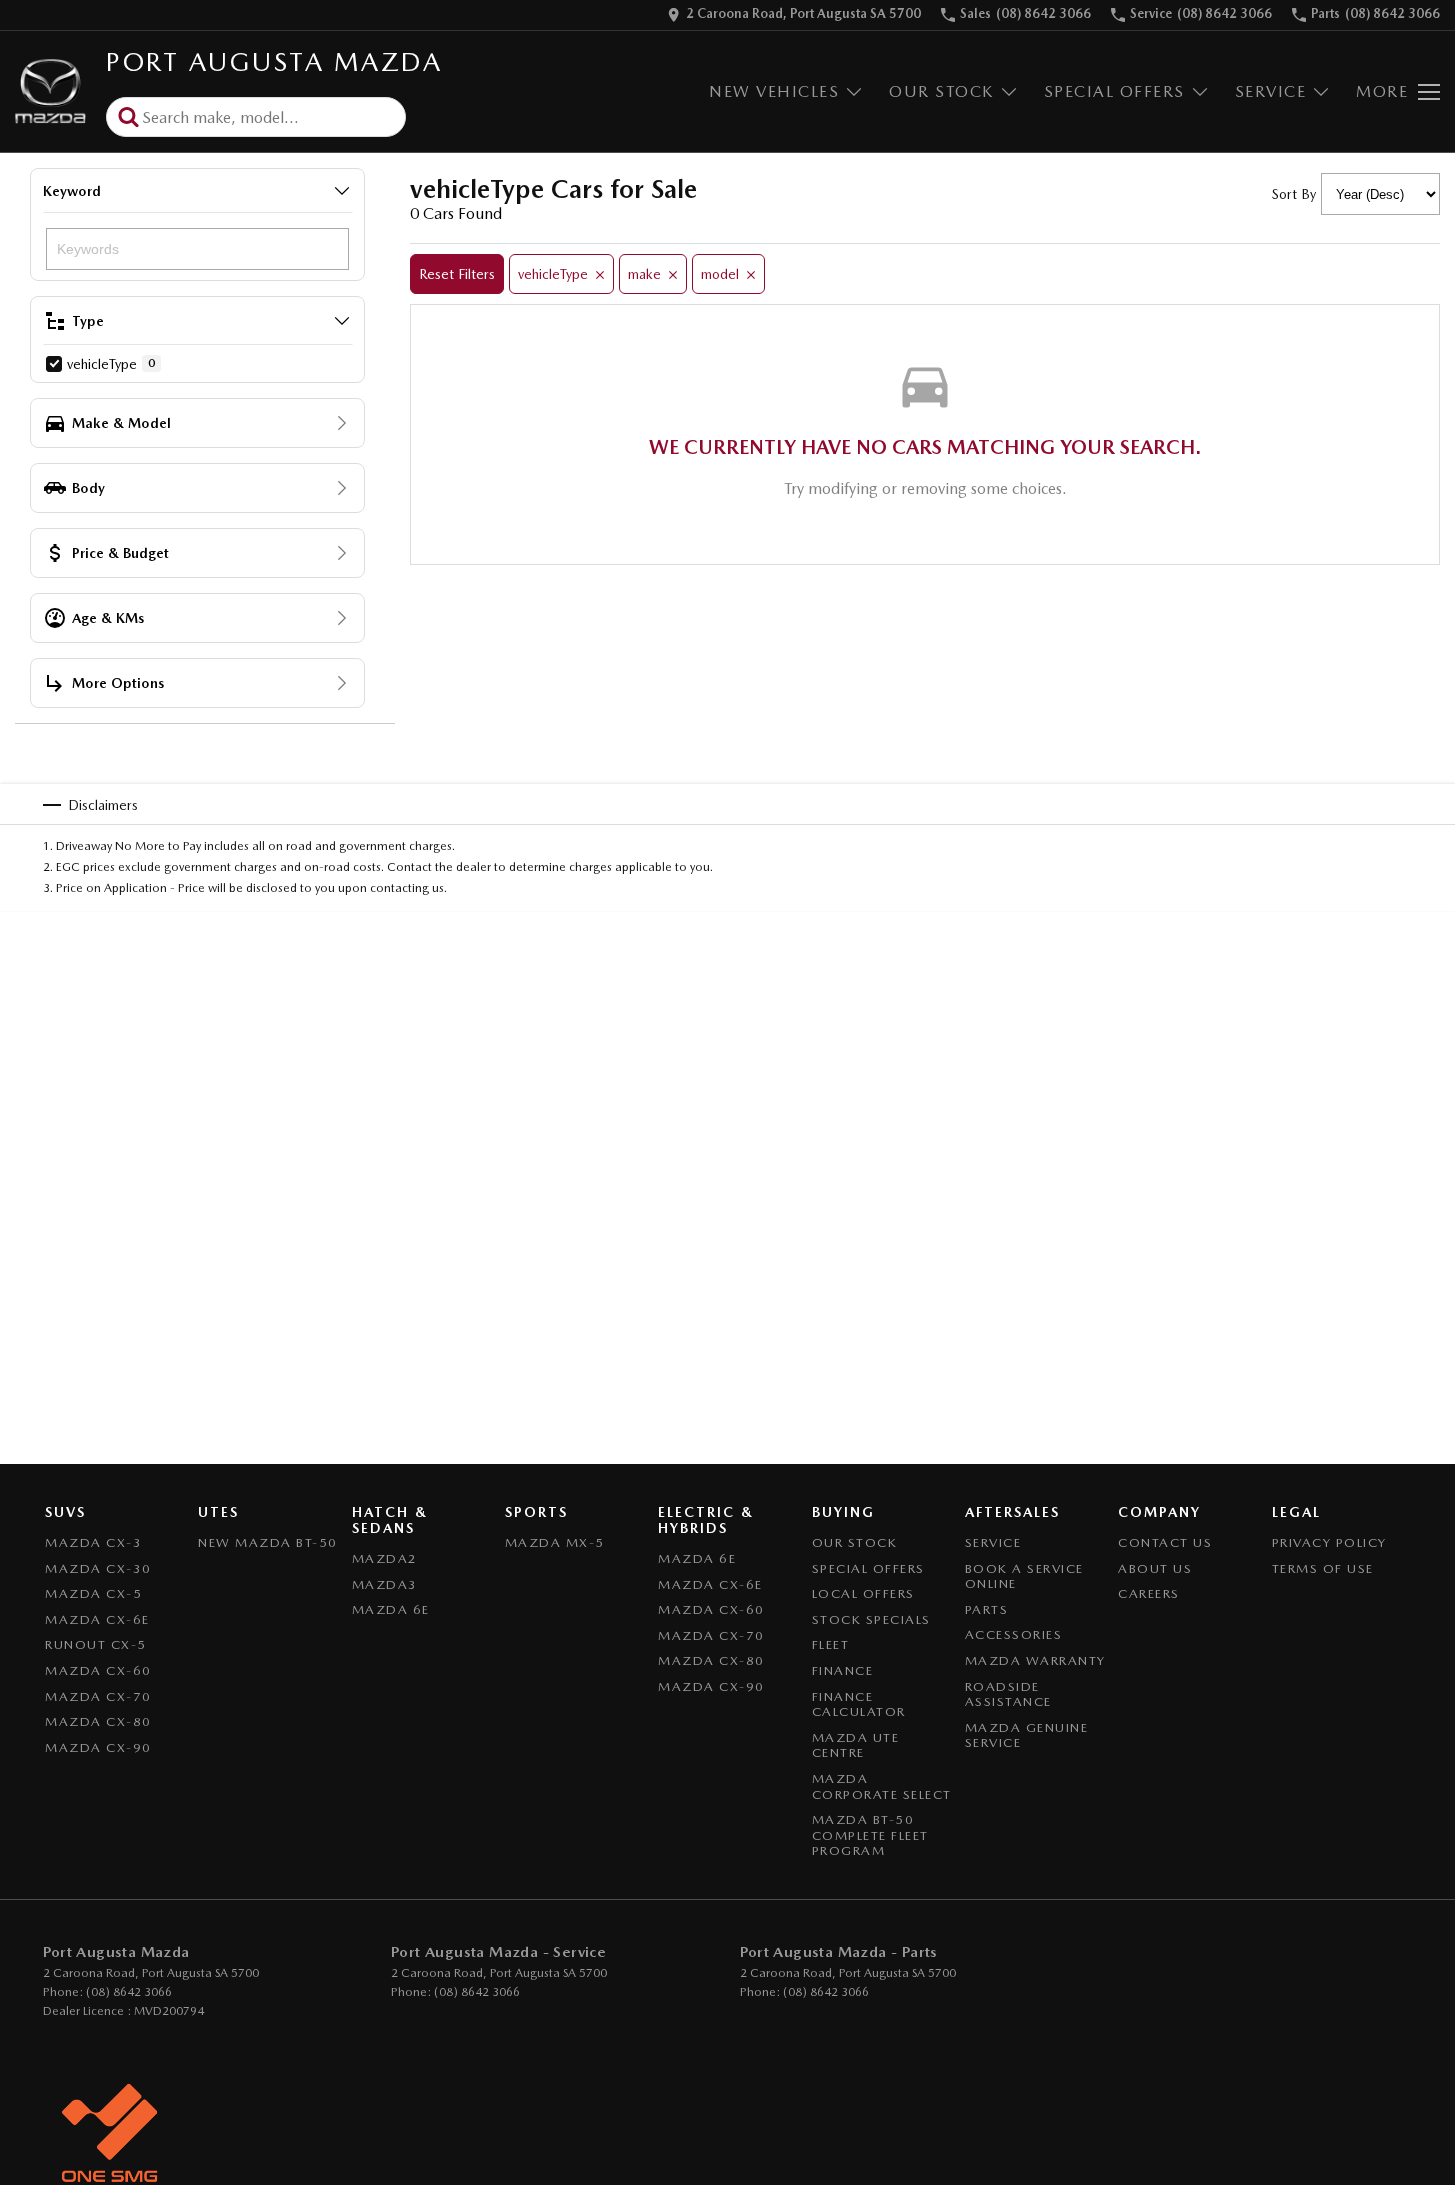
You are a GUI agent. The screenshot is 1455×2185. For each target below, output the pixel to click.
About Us (1155, 1568)
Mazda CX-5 (93, 1593)
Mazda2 (385, 1558)
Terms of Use (1323, 1568)
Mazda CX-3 (93, 1542)
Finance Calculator (859, 1704)
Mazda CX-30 (98, 1568)
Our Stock (941, 91)
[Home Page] (50, 91)
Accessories (1014, 1634)
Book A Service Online (1024, 1576)
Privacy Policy (1329, 1542)
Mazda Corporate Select (882, 1786)
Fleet (831, 1644)
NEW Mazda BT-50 (268, 1542)
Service (1271, 91)
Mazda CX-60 (98, 1670)
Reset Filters (457, 274)
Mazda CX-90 (98, 1747)
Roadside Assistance (1008, 1694)
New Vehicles (774, 91)
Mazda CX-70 (98, 1696)
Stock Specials (871, 1619)
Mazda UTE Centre (856, 1745)
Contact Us (1165, 1542)
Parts (987, 1609)
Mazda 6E (391, 1609)
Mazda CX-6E (97, 1619)
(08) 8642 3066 (129, 1992)
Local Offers (863, 1593)
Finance (843, 1670)
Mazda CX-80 (98, 1721)
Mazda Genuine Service (1027, 1735)
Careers (1149, 1593)
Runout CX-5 (96, 1644)
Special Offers (1114, 91)
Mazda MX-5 (555, 1542)
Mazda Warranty (1035, 1660)
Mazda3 (385, 1584)
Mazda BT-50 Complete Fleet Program (870, 1835)
